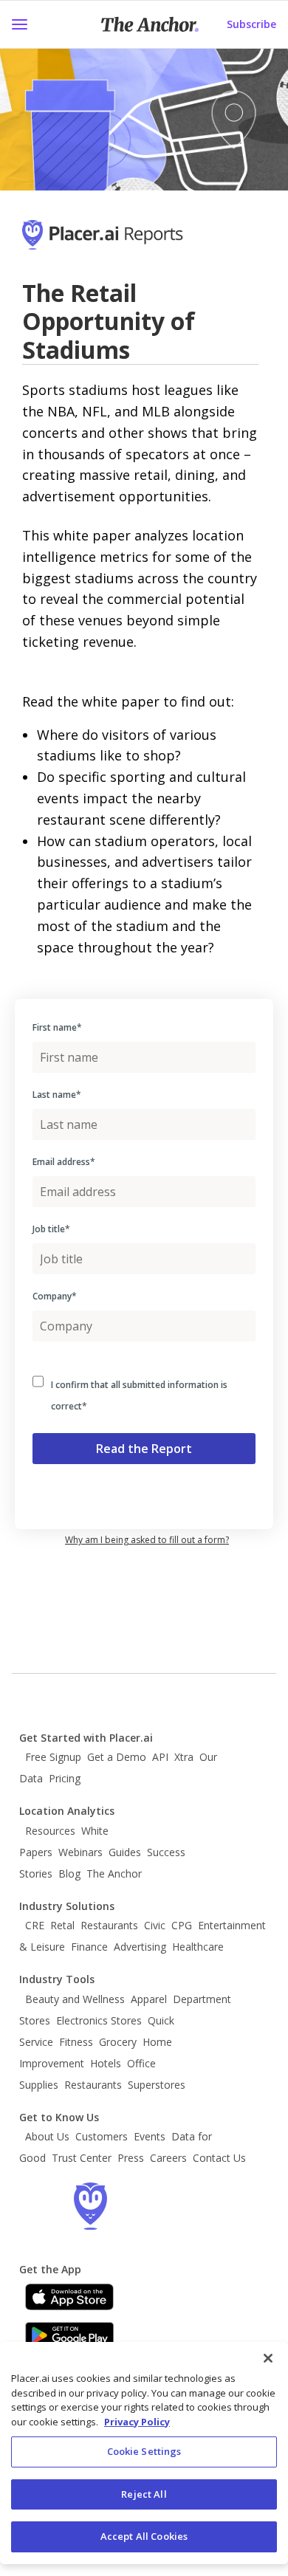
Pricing (65, 1778)
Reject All (144, 2494)
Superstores (157, 2085)
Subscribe (251, 24)
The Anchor (114, 1873)
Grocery (118, 2042)
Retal (62, 1925)
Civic (155, 1925)
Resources (50, 1831)
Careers (168, 2158)
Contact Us (219, 2158)
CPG (182, 1925)
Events (150, 2136)
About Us (47, 2136)
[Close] (268, 2358)
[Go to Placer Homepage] (124, 242)
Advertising (140, 1947)
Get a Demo (117, 1757)
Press (131, 2158)
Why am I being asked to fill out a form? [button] (147, 1540)
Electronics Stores (99, 2020)
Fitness (76, 2042)
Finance (89, 1947)
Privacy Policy (137, 2422)
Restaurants (109, 1925)
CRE (35, 1925)
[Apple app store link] (69, 2297)
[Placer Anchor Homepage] (150, 24)
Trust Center (82, 2158)
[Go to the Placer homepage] (90, 2206)
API (160, 1757)
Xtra (184, 1757)
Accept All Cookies (144, 2536)
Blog (69, 1873)
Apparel (149, 1999)
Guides (125, 1852)
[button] (20, 24)
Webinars (80, 1852)
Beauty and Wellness (75, 1999)
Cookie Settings (144, 2451)
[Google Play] (69, 2335)
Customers (102, 2136)
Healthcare (198, 1947)
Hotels (106, 2063)
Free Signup (53, 1757)
